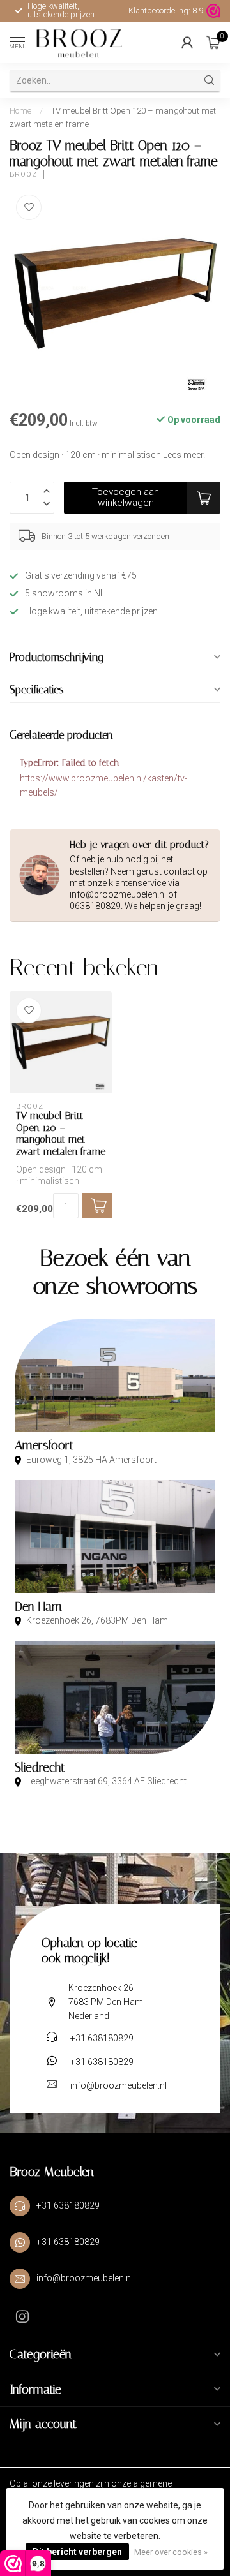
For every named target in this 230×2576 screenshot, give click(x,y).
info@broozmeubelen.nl (119, 2085)
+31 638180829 (102, 2038)
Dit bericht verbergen (77, 2552)
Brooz (23, 174)
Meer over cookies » (171, 2552)
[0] (213, 42)
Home (20, 111)
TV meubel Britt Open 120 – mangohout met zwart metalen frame (61, 1133)
